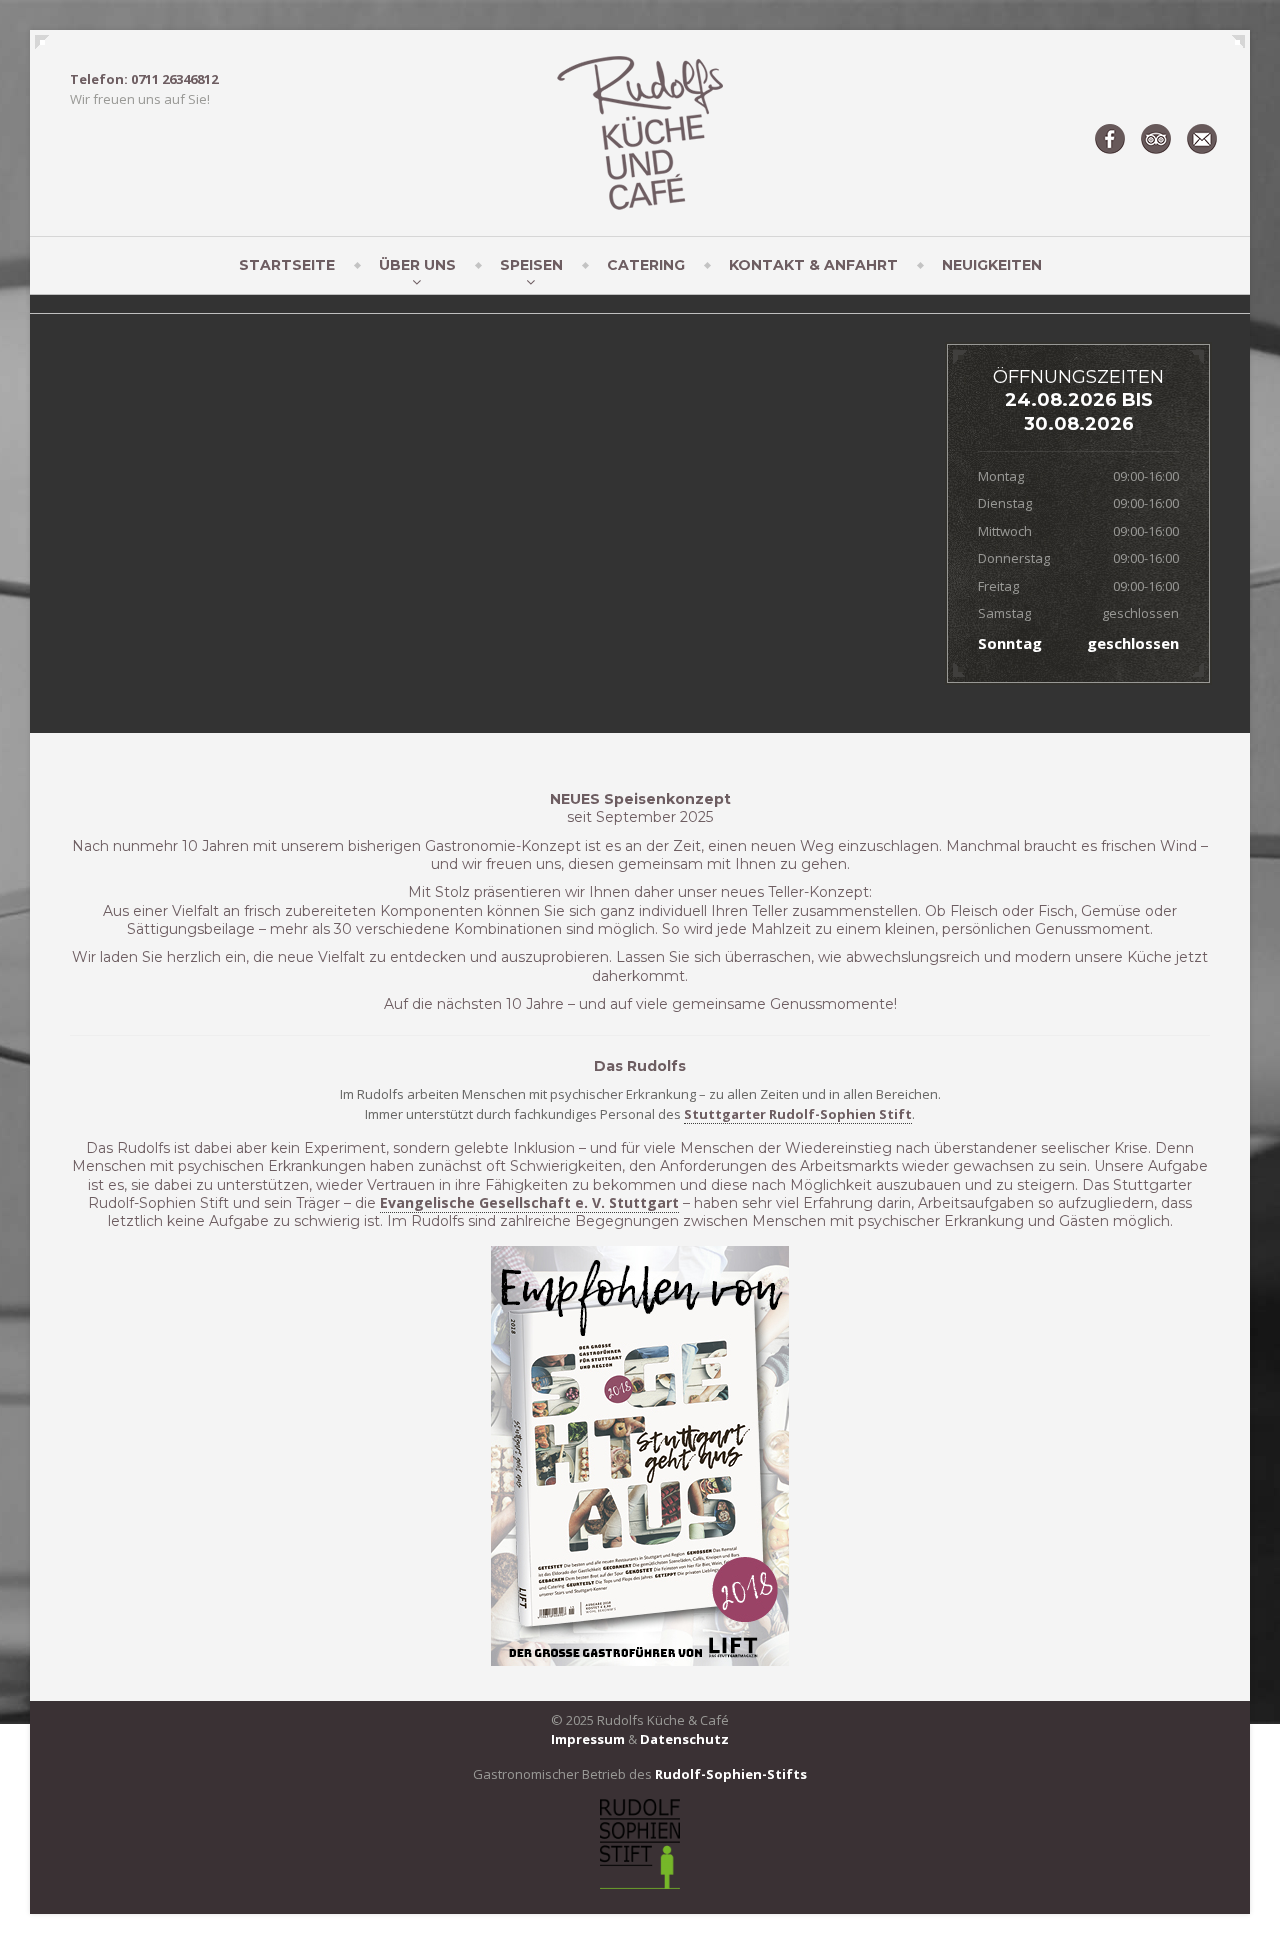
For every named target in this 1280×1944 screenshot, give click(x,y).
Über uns (417, 265)
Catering (646, 265)
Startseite (287, 265)
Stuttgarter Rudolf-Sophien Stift (798, 1114)
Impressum (588, 1739)
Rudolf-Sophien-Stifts (731, 1774)
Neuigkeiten (992, 265)
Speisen (531, 265)
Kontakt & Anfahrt (813, 265)
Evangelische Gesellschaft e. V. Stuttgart (529, 1202)
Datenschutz (684, 1739)
